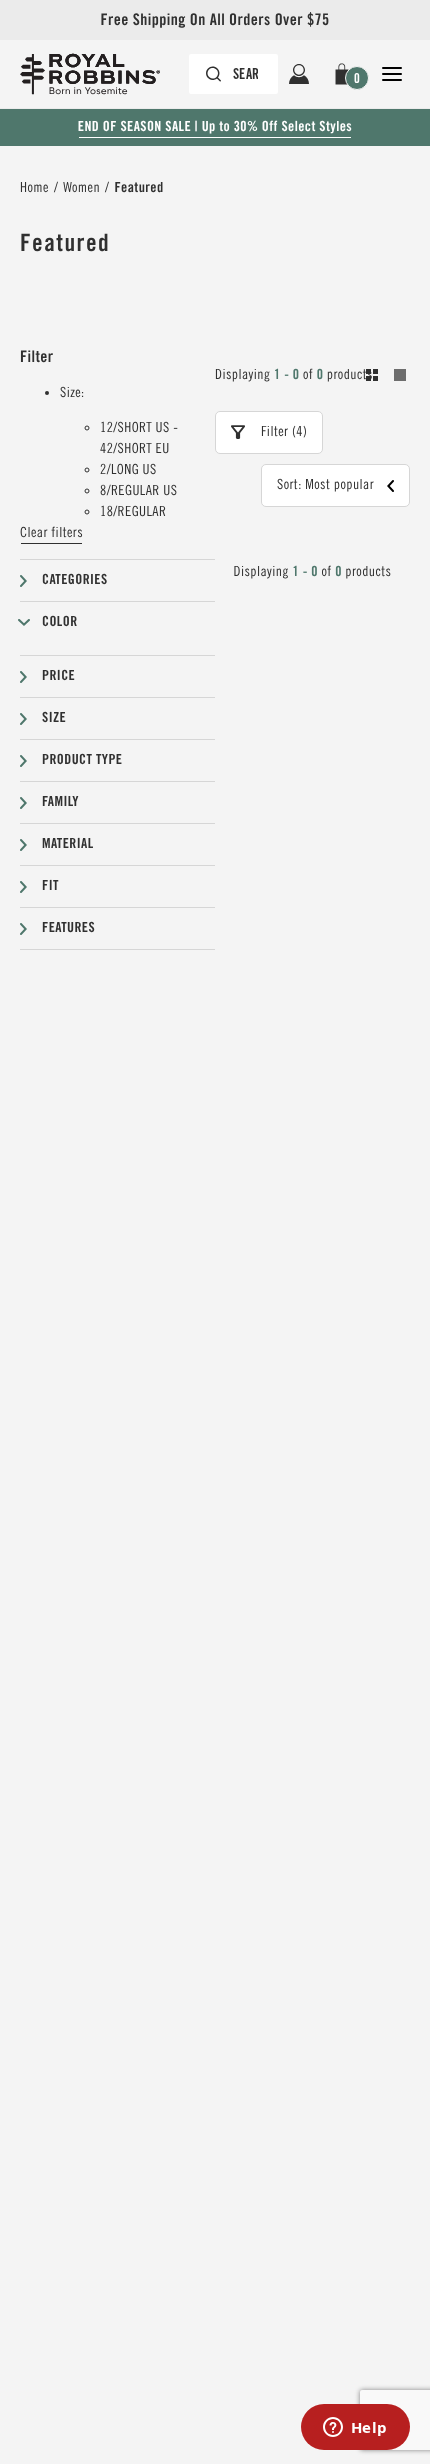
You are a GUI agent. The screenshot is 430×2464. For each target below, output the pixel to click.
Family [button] (60, 802)
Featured (138, 188)
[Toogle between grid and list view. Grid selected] (386, 378)
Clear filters (51, 533)
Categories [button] (75, 580)
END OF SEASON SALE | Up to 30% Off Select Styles (215, 127)
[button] (345, 74)
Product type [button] (82, 760)
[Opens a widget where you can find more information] (355, 2429)
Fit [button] (50, 886)
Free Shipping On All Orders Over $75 (214, 19)
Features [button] (68, 928)
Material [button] (68, 844)
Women (81, 188)
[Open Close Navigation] (392, 74)
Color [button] (60, 622)
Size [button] (54, 718)
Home (34, 188)
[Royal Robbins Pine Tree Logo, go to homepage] (100, 74)
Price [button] (58, 676)
